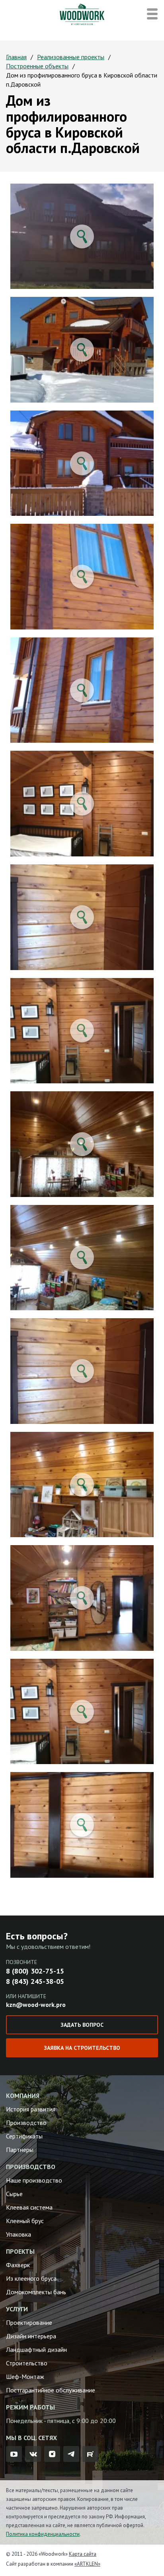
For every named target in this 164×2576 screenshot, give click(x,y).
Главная (16, 57)
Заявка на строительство (82, 2048)
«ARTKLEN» (87, 2564)
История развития (31, 2109)
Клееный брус (25, 2221)
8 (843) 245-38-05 (35, 1981)
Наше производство (34, 2180)
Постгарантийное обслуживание (51, 2390)
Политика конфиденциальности (43, 2534)
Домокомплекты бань (36, 2292)
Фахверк (18, 2265)
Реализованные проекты (71, 57)
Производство (26, 2123)
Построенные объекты (37, 66)
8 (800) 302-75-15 (35, 1971)
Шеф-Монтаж (25, 2377)
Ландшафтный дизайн (36, 2349)
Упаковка (19, 2234)
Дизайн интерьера (31, 2336)
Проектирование (29, 2322)
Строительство (27, 2363)
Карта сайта (83, 2554)
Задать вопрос (82, 2025)
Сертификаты (24, 2136)
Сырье (14, 2194)
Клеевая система (29, 2207)
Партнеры (20, 2150)
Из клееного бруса (31, 2278)
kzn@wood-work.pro (36, 2005)
